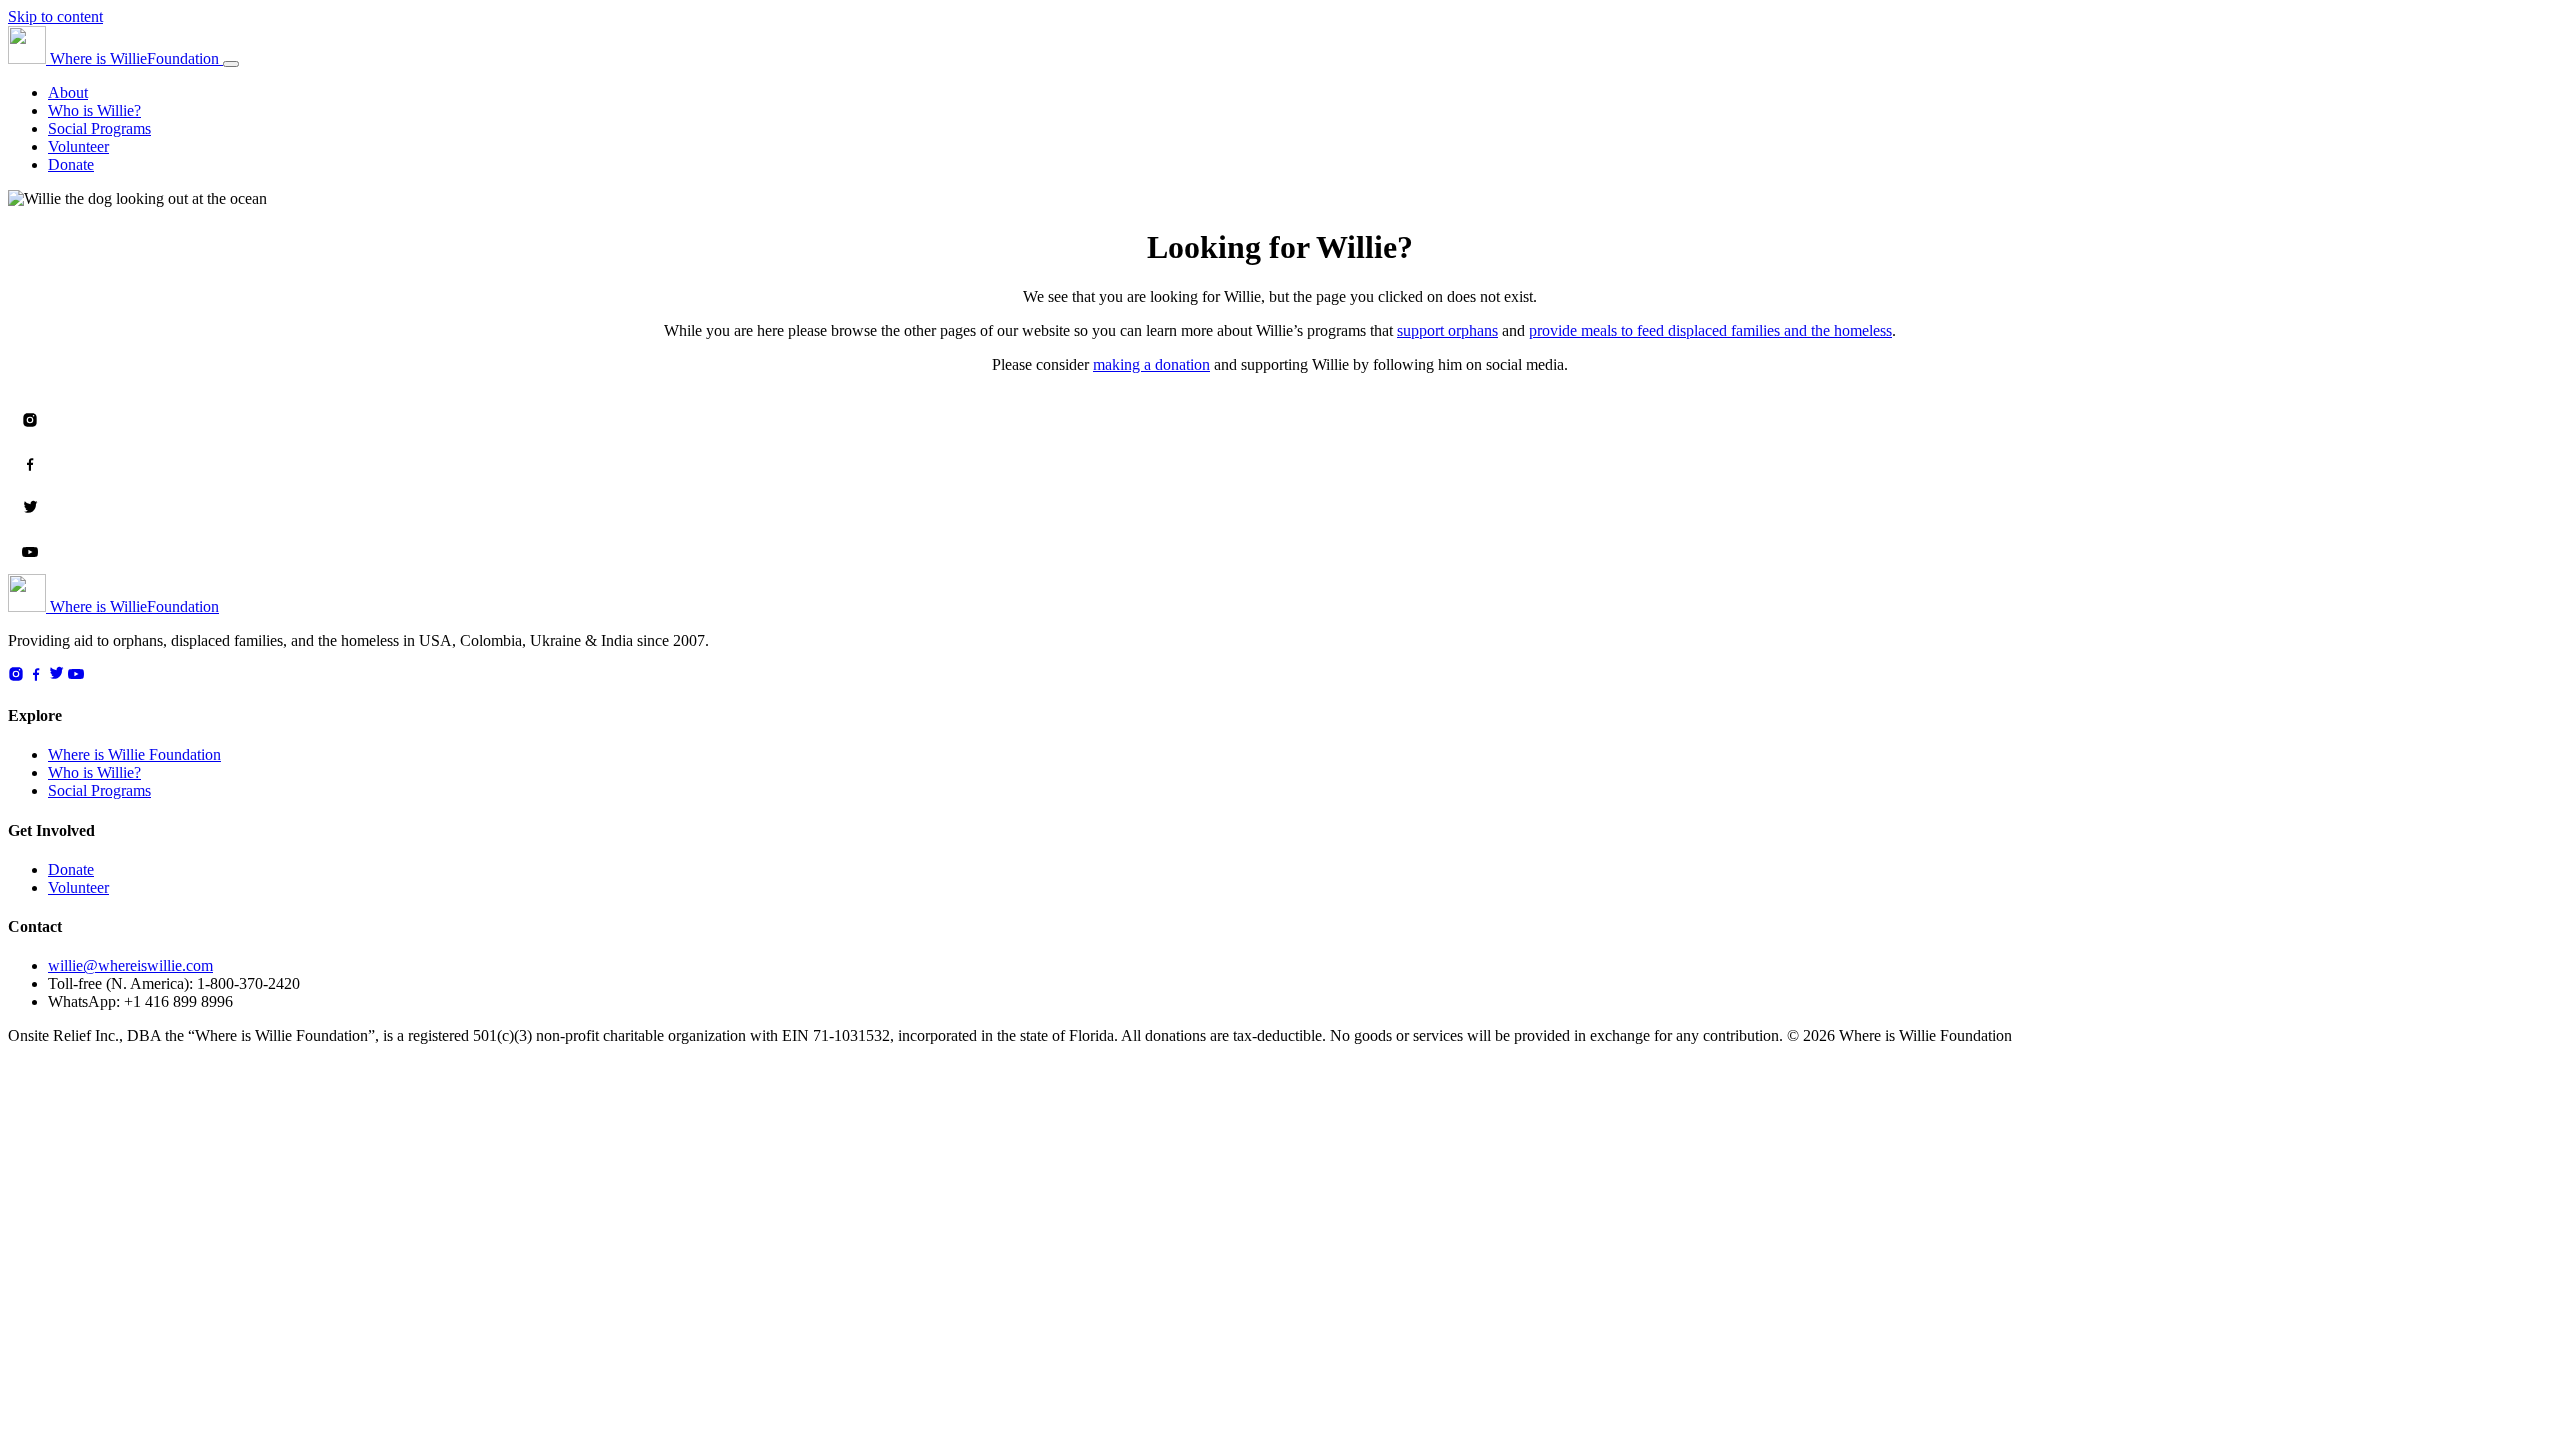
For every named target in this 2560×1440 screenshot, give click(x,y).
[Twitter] (30, 508)
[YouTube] (30, 552)
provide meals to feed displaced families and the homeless (1710, 330)
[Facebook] (30, 464)
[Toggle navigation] (231, 64)
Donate (71, 164)
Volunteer (78, 146)
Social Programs (99, 128)
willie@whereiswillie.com (130, 965)
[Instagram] (30, 420)
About (68, 92)
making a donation (1151, 364)
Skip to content (55, 16)
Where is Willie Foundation (134, 754)
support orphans (1447, 330)
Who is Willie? (94, 110)
